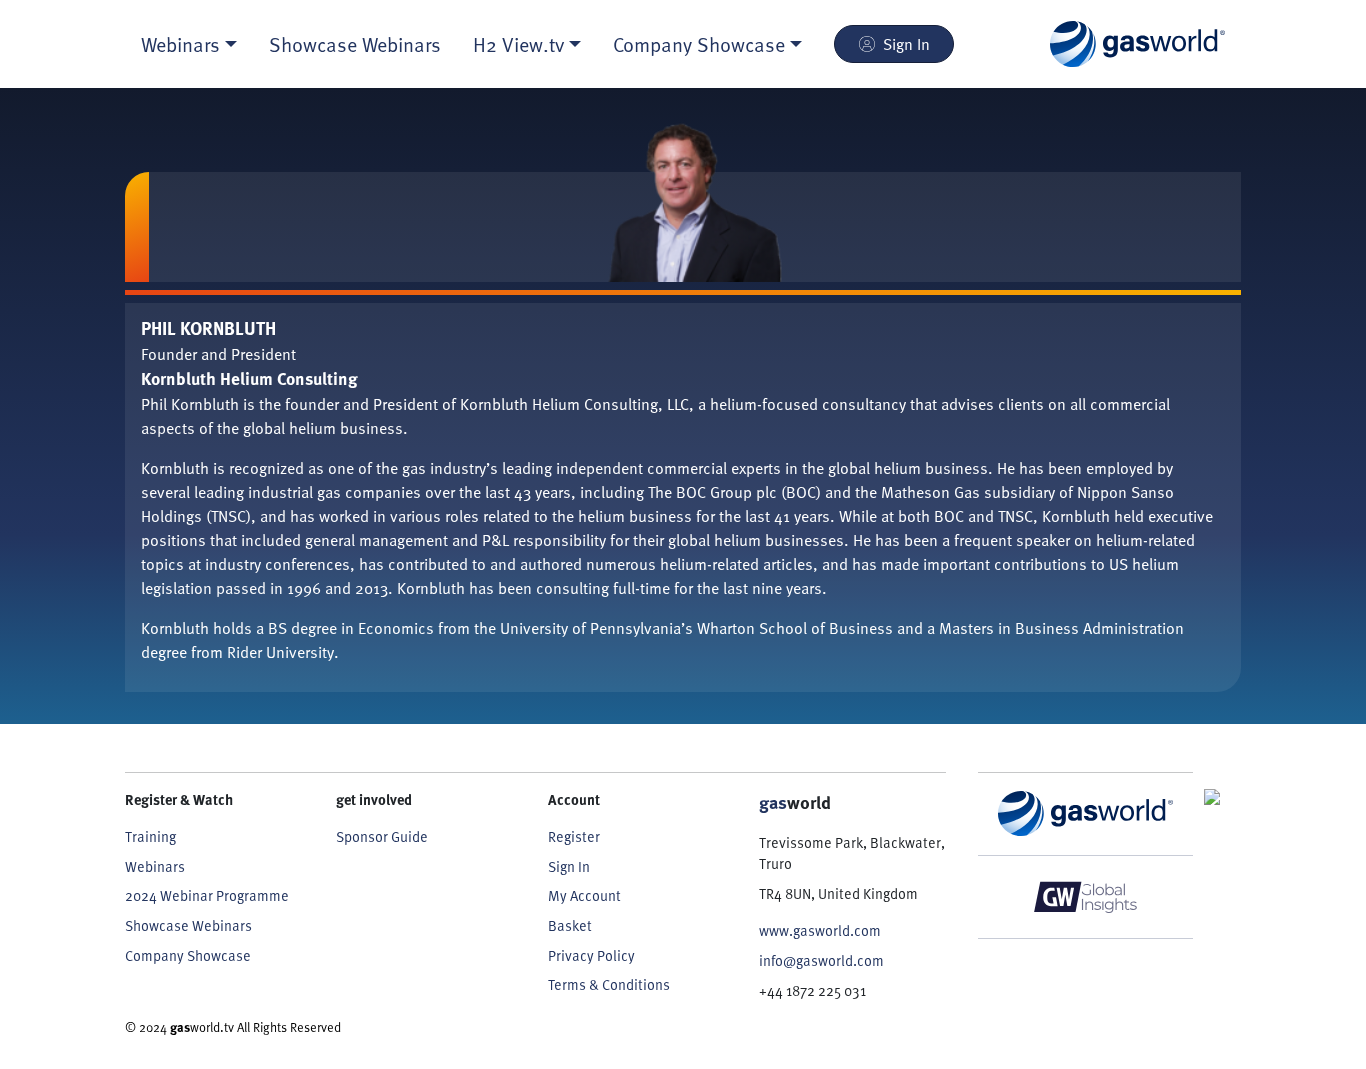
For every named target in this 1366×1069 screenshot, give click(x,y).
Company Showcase (188, 955)
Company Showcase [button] (699, 44)
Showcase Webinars (355, 44)
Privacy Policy (591, 955)
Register (574, 836)
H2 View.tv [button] (518, 44)
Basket (570, 925)
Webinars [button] (180, 44)
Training (150, 836)
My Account (584, 895)
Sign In (906, 44)
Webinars (155, 866)
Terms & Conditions (609, 984)
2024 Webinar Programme (207, 895)
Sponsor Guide (382, 836)
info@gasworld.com (821, 960)
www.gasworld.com (820, 930)
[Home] (1137, 44)
